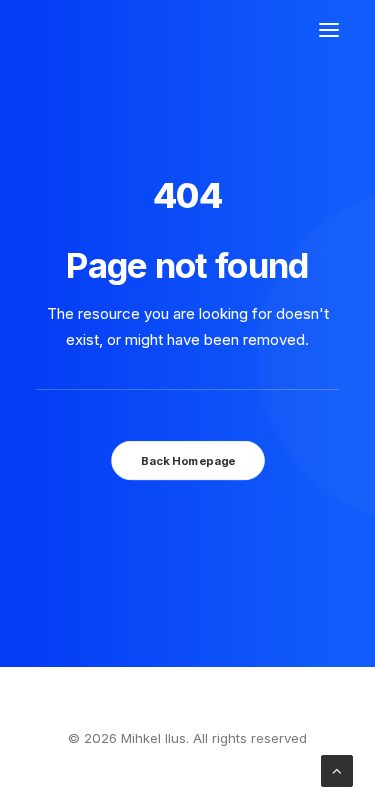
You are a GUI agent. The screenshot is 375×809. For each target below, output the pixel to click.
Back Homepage (187, 461)
